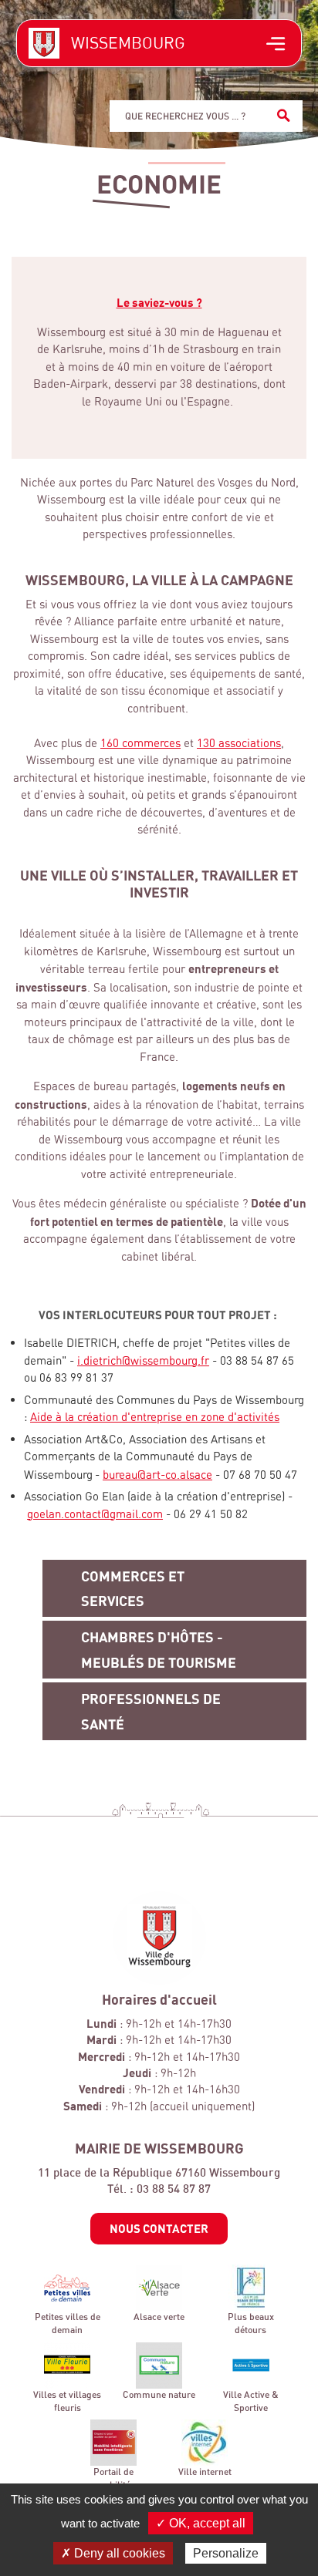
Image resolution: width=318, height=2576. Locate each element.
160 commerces (140, 743)
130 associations (239, 743)
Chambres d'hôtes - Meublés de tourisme (159, 1649)
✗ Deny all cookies (113, 2553)
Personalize (226, 2553)
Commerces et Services (133, 1588)
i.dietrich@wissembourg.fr (143, 1360)
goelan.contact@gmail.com (95, 1514)
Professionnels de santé (151, 1711)
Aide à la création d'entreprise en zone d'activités (155, 1417)
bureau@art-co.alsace (157, 1475)
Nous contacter (159, 2228)
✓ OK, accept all (201, 2523)
